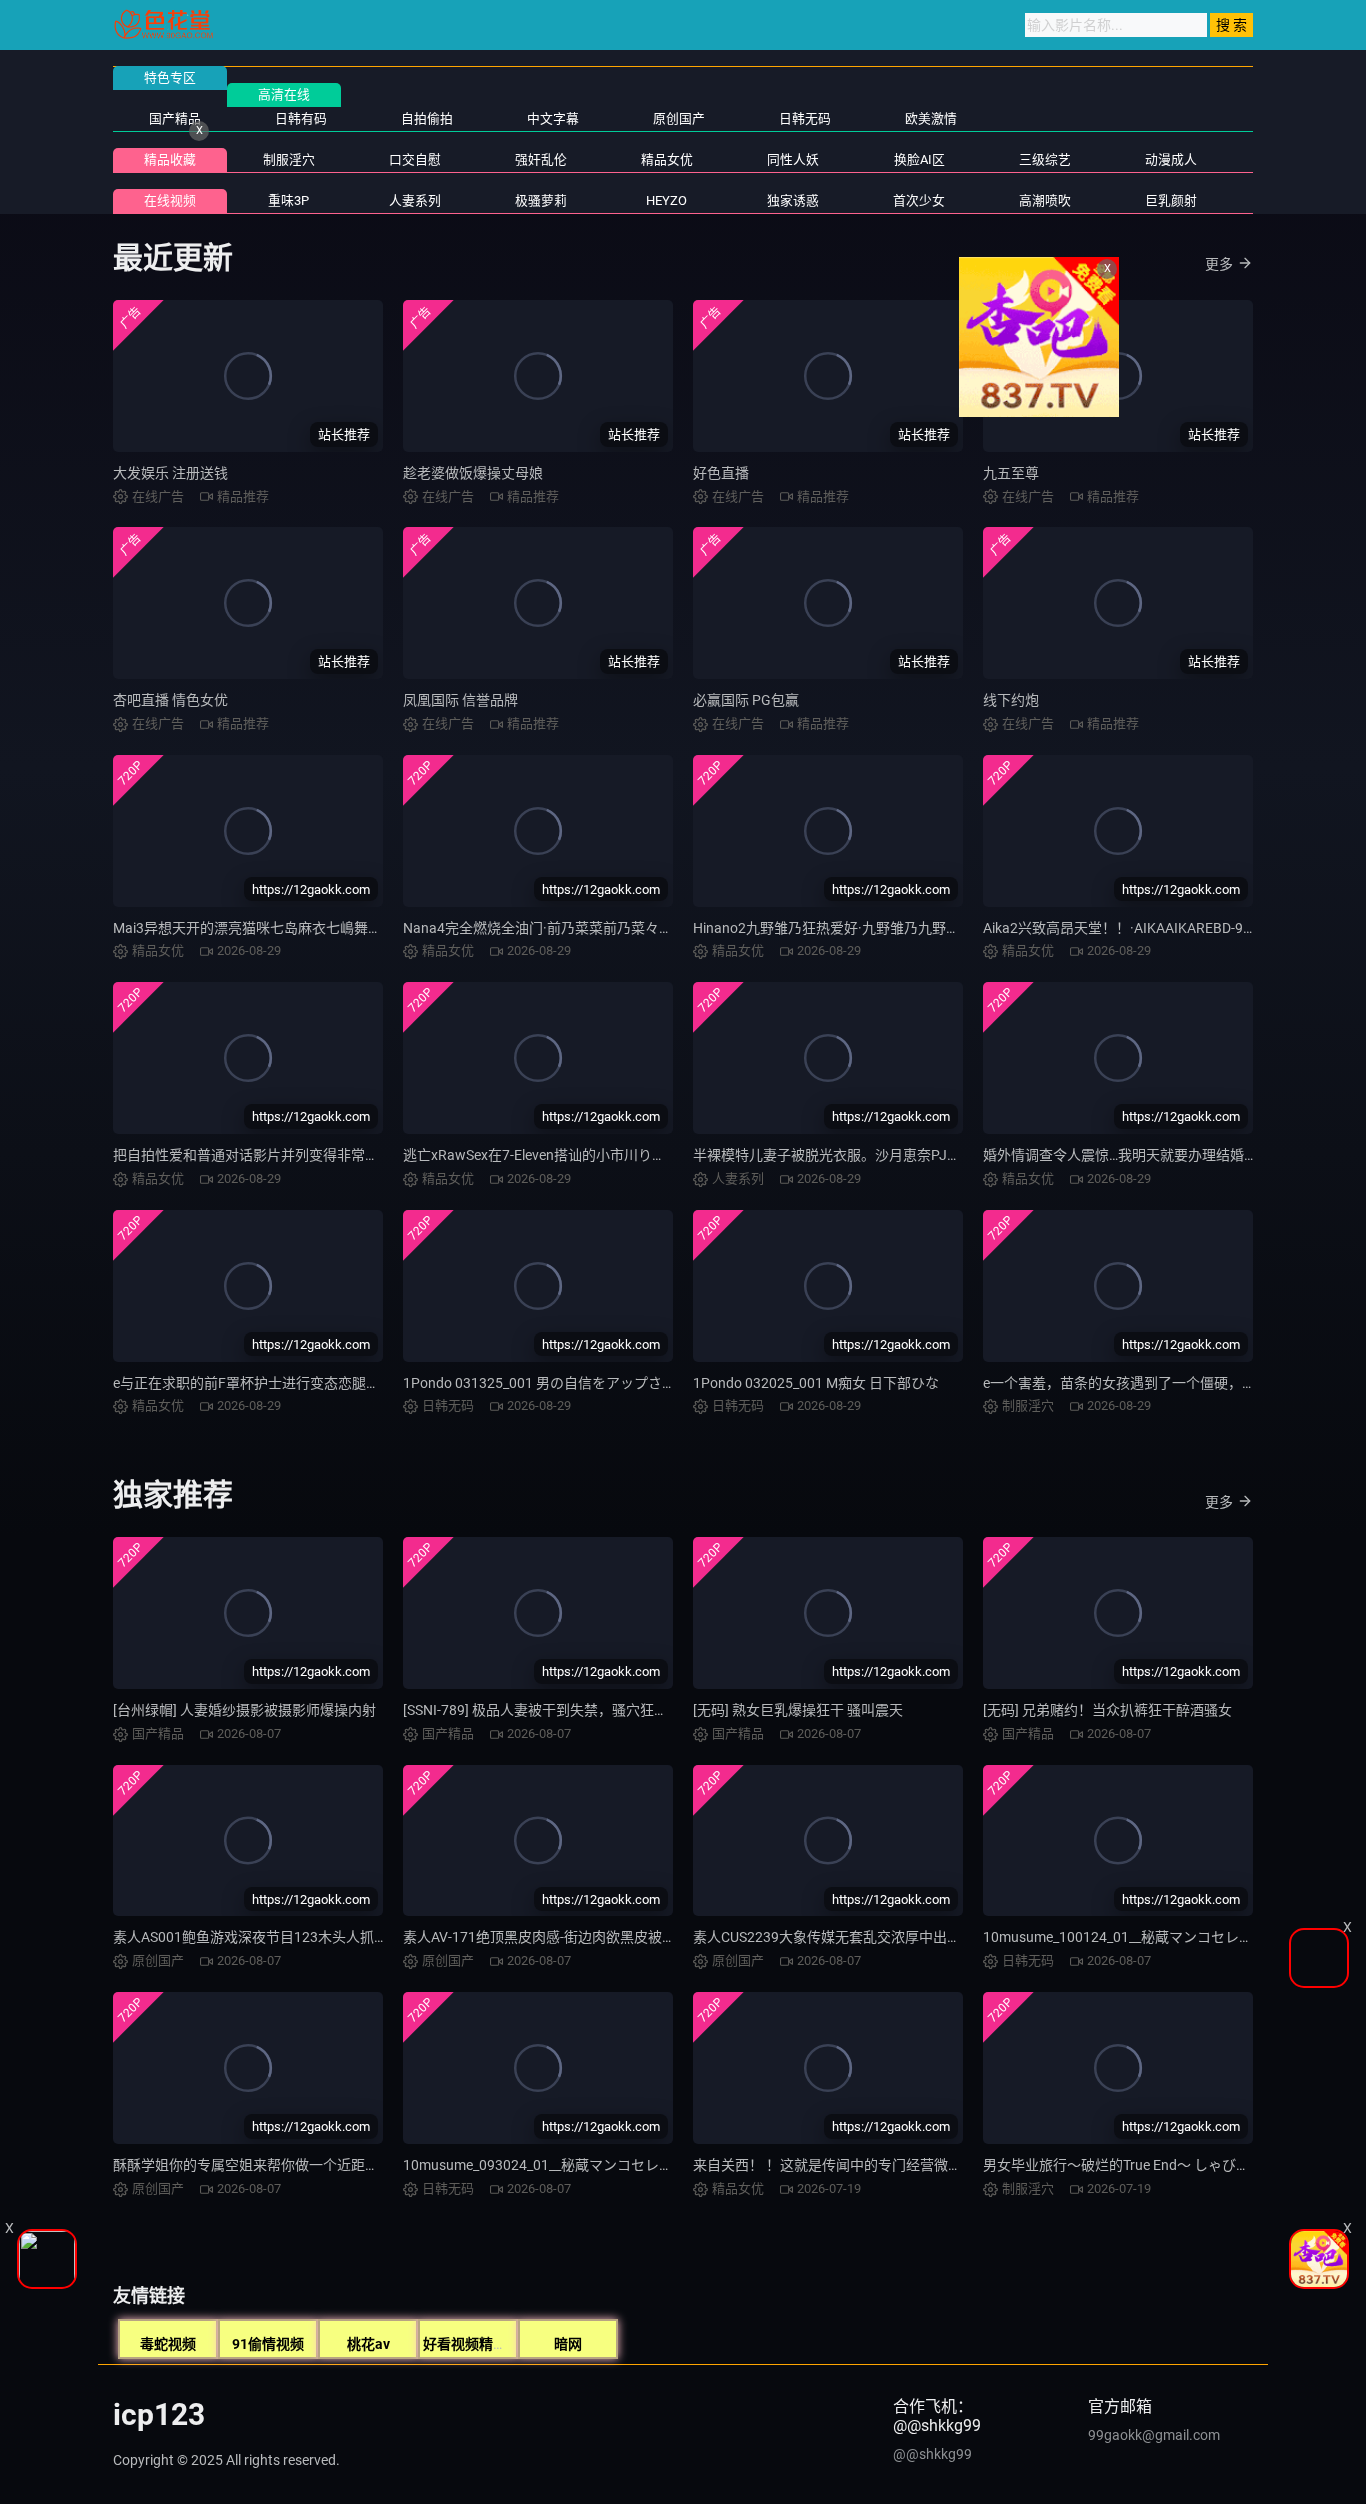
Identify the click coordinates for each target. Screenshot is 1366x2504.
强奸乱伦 (541, 159)
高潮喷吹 (1045, 200)
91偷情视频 (268, 2344)
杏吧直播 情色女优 (170, 700)
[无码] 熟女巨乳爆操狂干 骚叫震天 (798, 1710)
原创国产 (679, 118)
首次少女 (919, 200)
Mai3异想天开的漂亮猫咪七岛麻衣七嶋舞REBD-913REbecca (299, 928)
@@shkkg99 (932, 2454)
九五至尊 (1011, 473)
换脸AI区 (919, 159)
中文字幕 (553, 118)
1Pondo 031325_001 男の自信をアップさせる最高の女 (574, 1383)
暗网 (568, 2344)
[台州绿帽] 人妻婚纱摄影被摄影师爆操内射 (244, 1710)
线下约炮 (1011, 700)
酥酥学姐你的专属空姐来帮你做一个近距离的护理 (267, 2165)
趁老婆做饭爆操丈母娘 (473, 473)
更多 (1219, 264)
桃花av (368, 2344)
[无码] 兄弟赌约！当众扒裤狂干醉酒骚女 (1107, 1710)
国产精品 (175, 118)
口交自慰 (415, 159)
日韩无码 (805, 118)
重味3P (288, 200)
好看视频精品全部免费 (493, 2344)
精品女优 (667, 159)
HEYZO (666, 200)
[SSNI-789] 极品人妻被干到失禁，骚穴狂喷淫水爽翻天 (570, 1710)
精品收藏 (170, 159)
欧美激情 (931, 118)
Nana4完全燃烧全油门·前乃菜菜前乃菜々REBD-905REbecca (589, 928)
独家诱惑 (793, 200)
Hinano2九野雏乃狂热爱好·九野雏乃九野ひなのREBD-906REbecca (899, 928)
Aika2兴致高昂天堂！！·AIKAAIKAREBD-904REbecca (1148, 928)
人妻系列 (415, 200)
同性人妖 (793, 159)
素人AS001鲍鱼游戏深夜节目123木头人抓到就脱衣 (271, 1937)
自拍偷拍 (427, 118)
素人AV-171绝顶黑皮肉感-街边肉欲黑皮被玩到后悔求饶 (574, 1937)
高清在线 (284, 94)
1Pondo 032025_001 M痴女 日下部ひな (816, 1383)
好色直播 (721, 473)
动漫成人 (1171, 159)
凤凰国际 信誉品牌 (460, 700)
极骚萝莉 (541, 200)
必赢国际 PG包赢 (746, 700)
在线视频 (170, 200)
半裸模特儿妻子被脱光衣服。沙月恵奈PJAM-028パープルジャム (892, 1155)
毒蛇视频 (168, 2344)
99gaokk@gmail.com (1154, 2435)
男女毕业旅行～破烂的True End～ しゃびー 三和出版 (1146, 2165)
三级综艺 (1045, 159)
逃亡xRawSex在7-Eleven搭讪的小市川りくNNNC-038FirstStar (595, 1155)
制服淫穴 (289, 159)
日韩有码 (301, 118)
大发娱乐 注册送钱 (170, 473)
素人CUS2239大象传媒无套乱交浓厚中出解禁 (834, 1937)
